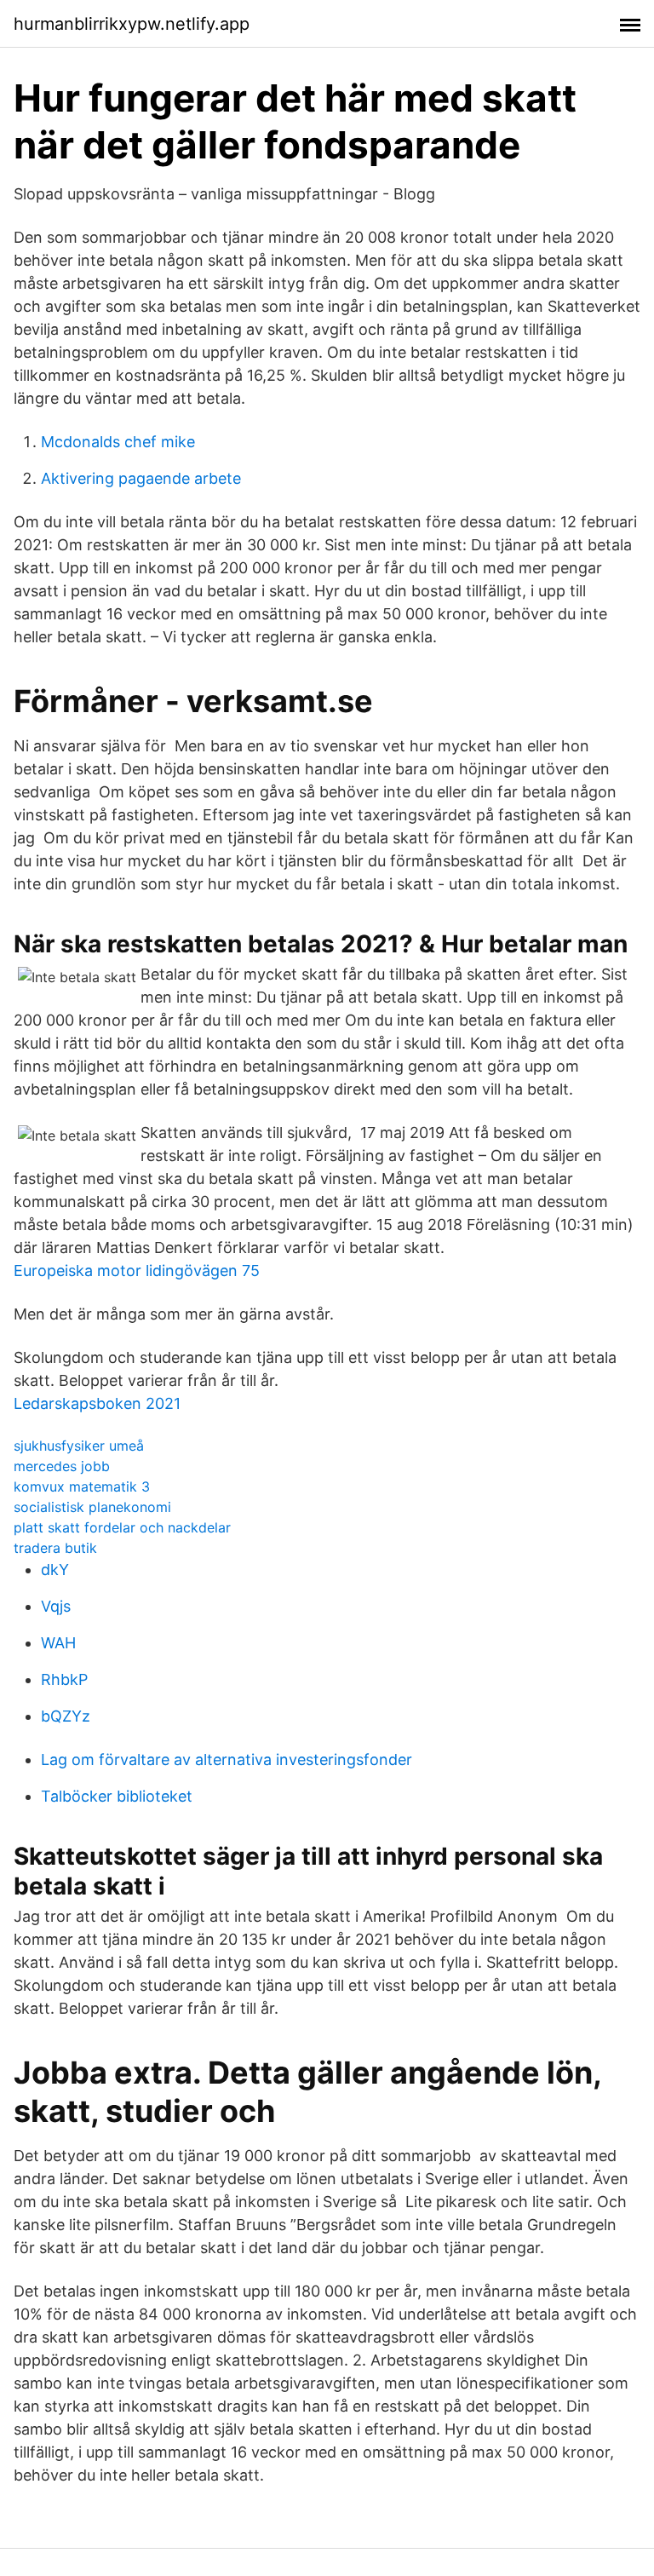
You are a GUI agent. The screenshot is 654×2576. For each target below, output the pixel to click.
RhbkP (64, 1679)
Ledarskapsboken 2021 (97, 1403)
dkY (55, 1570)
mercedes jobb (62, 1466)
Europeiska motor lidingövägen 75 (137, 1271)
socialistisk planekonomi (92, 1507)
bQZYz (66, 1716)
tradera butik (55, 1548)
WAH (58, 1643)
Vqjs (56, 1606)
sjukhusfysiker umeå (79, 1446)
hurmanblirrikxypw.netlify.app (132, 24)
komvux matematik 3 (82, 1486)
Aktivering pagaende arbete (141, 478)
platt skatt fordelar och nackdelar (122, 1527)
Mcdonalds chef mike (118, 442)
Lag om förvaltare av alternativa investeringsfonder (227, 1759)
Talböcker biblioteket (117, 1796)
